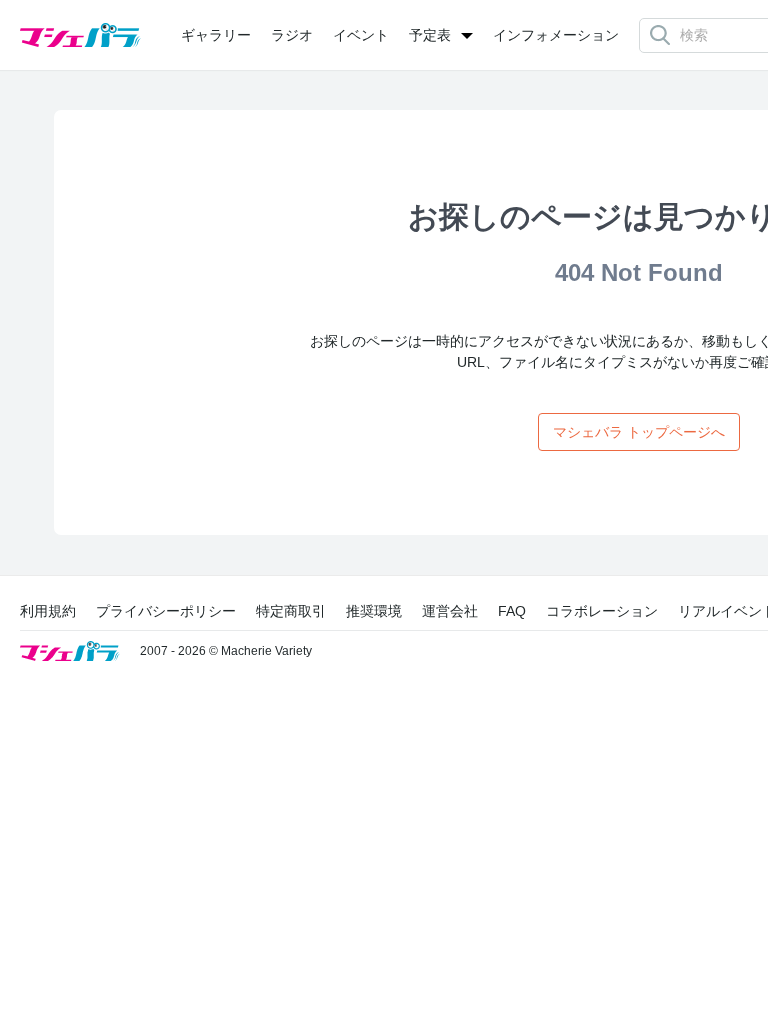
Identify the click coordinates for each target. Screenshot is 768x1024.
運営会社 (450, 611)
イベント (361, 35)
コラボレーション (602, 611)
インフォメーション (556, 35)
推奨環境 (374, 611)
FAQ (512, 611)
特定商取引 (291, 611)
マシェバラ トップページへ (639, 432)
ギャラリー (216, 35)
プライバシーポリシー (166, 611)
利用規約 (48, 611)
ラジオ (292, 35)
